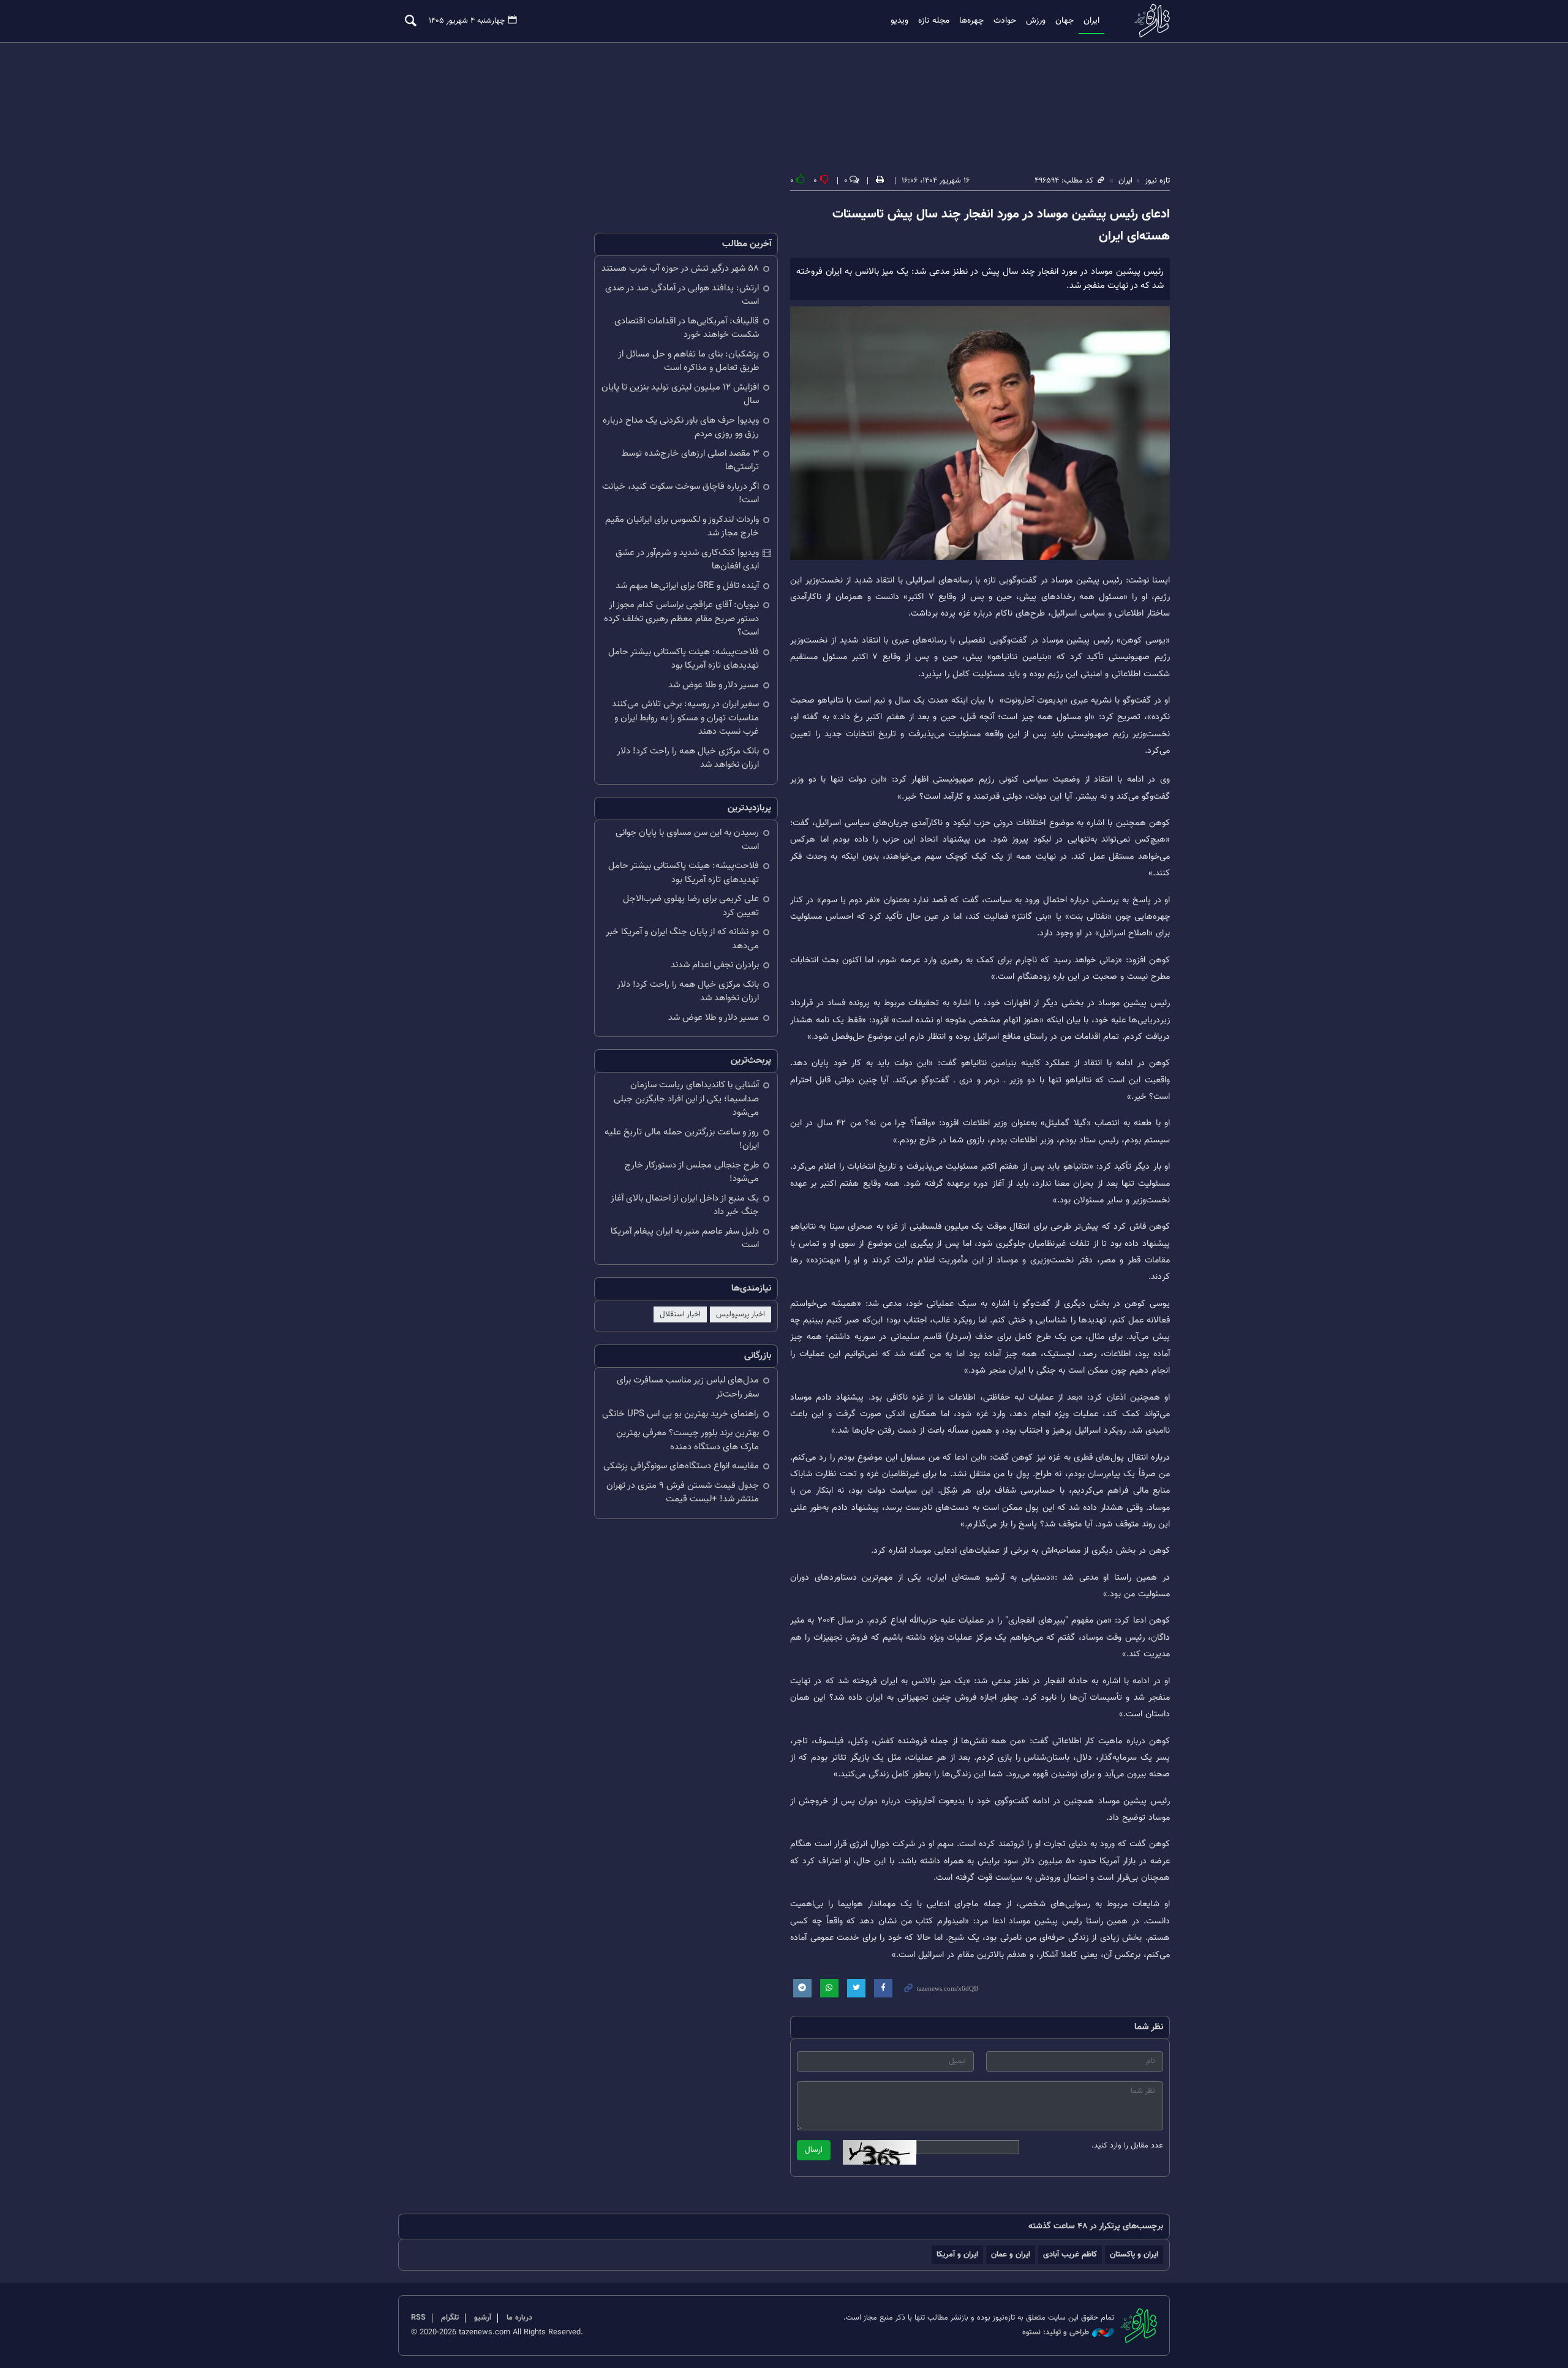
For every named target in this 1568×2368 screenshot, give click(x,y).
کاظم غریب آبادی (1070, 2254)
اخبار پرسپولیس (741, 1314)
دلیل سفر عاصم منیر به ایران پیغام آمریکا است (685, 1239)
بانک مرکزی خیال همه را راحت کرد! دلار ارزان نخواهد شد (688, 758)
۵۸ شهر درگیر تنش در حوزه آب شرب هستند (680, 269)
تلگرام (450, 2318)
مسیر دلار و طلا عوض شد (714, 685)
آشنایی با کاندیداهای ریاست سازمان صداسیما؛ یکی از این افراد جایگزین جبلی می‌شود (686, 1099)
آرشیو (483, 2318)
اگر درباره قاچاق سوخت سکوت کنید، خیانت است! (680, 494)
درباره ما (519, 2318)
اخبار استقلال (680, 1314)
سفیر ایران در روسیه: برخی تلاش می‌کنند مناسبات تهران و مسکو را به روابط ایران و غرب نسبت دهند (685, 718)
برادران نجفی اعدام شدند (715, 965)
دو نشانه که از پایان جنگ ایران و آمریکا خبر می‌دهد (682, 939)
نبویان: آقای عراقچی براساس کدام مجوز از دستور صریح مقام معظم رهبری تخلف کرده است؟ (681, 619)
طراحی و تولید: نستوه (1056, 2333)
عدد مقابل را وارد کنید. (1127, 2146)
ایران (1091, 21)
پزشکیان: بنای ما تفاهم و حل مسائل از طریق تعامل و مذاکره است (688, 361)
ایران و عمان (1011, 2254)
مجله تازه (934, 21)
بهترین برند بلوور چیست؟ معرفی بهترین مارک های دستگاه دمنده (688, 1440)
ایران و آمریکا (957, 2254)
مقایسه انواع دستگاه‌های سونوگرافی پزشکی (681, 1466)
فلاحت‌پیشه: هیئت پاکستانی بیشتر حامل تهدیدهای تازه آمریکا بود (684, 659)
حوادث (1005, 21)
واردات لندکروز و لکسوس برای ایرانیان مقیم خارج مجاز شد (682, 527)
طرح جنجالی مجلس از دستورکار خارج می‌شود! (692, 1172)
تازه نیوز (1148, 21)
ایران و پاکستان (1134, 2254)
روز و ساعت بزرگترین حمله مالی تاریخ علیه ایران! (682, 1139)
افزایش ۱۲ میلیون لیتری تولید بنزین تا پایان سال (680, 394)
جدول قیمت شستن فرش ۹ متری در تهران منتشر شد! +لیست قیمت (683, 1493)
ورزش (1036, 21)
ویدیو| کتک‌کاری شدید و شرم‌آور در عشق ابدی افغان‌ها (687, 560)
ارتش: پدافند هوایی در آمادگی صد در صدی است (682, 295)
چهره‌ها (971, 21)
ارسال (814, 2150)
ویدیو (899, 21)
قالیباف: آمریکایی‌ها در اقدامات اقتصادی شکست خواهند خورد (687, 328)
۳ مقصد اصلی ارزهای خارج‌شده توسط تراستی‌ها (690, 461)
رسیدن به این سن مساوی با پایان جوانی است (687, 840)
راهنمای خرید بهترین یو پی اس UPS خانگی (680, 1414)
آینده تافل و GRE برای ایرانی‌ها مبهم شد (687, 586)
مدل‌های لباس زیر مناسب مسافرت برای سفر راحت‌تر (688, 1387)
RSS (418, 2318)
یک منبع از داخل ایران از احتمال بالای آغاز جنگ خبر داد (685, 1205)
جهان (1065, 21)
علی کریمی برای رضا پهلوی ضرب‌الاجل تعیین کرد (691, 906)
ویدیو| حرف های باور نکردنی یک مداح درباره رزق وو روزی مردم (681, 428)
